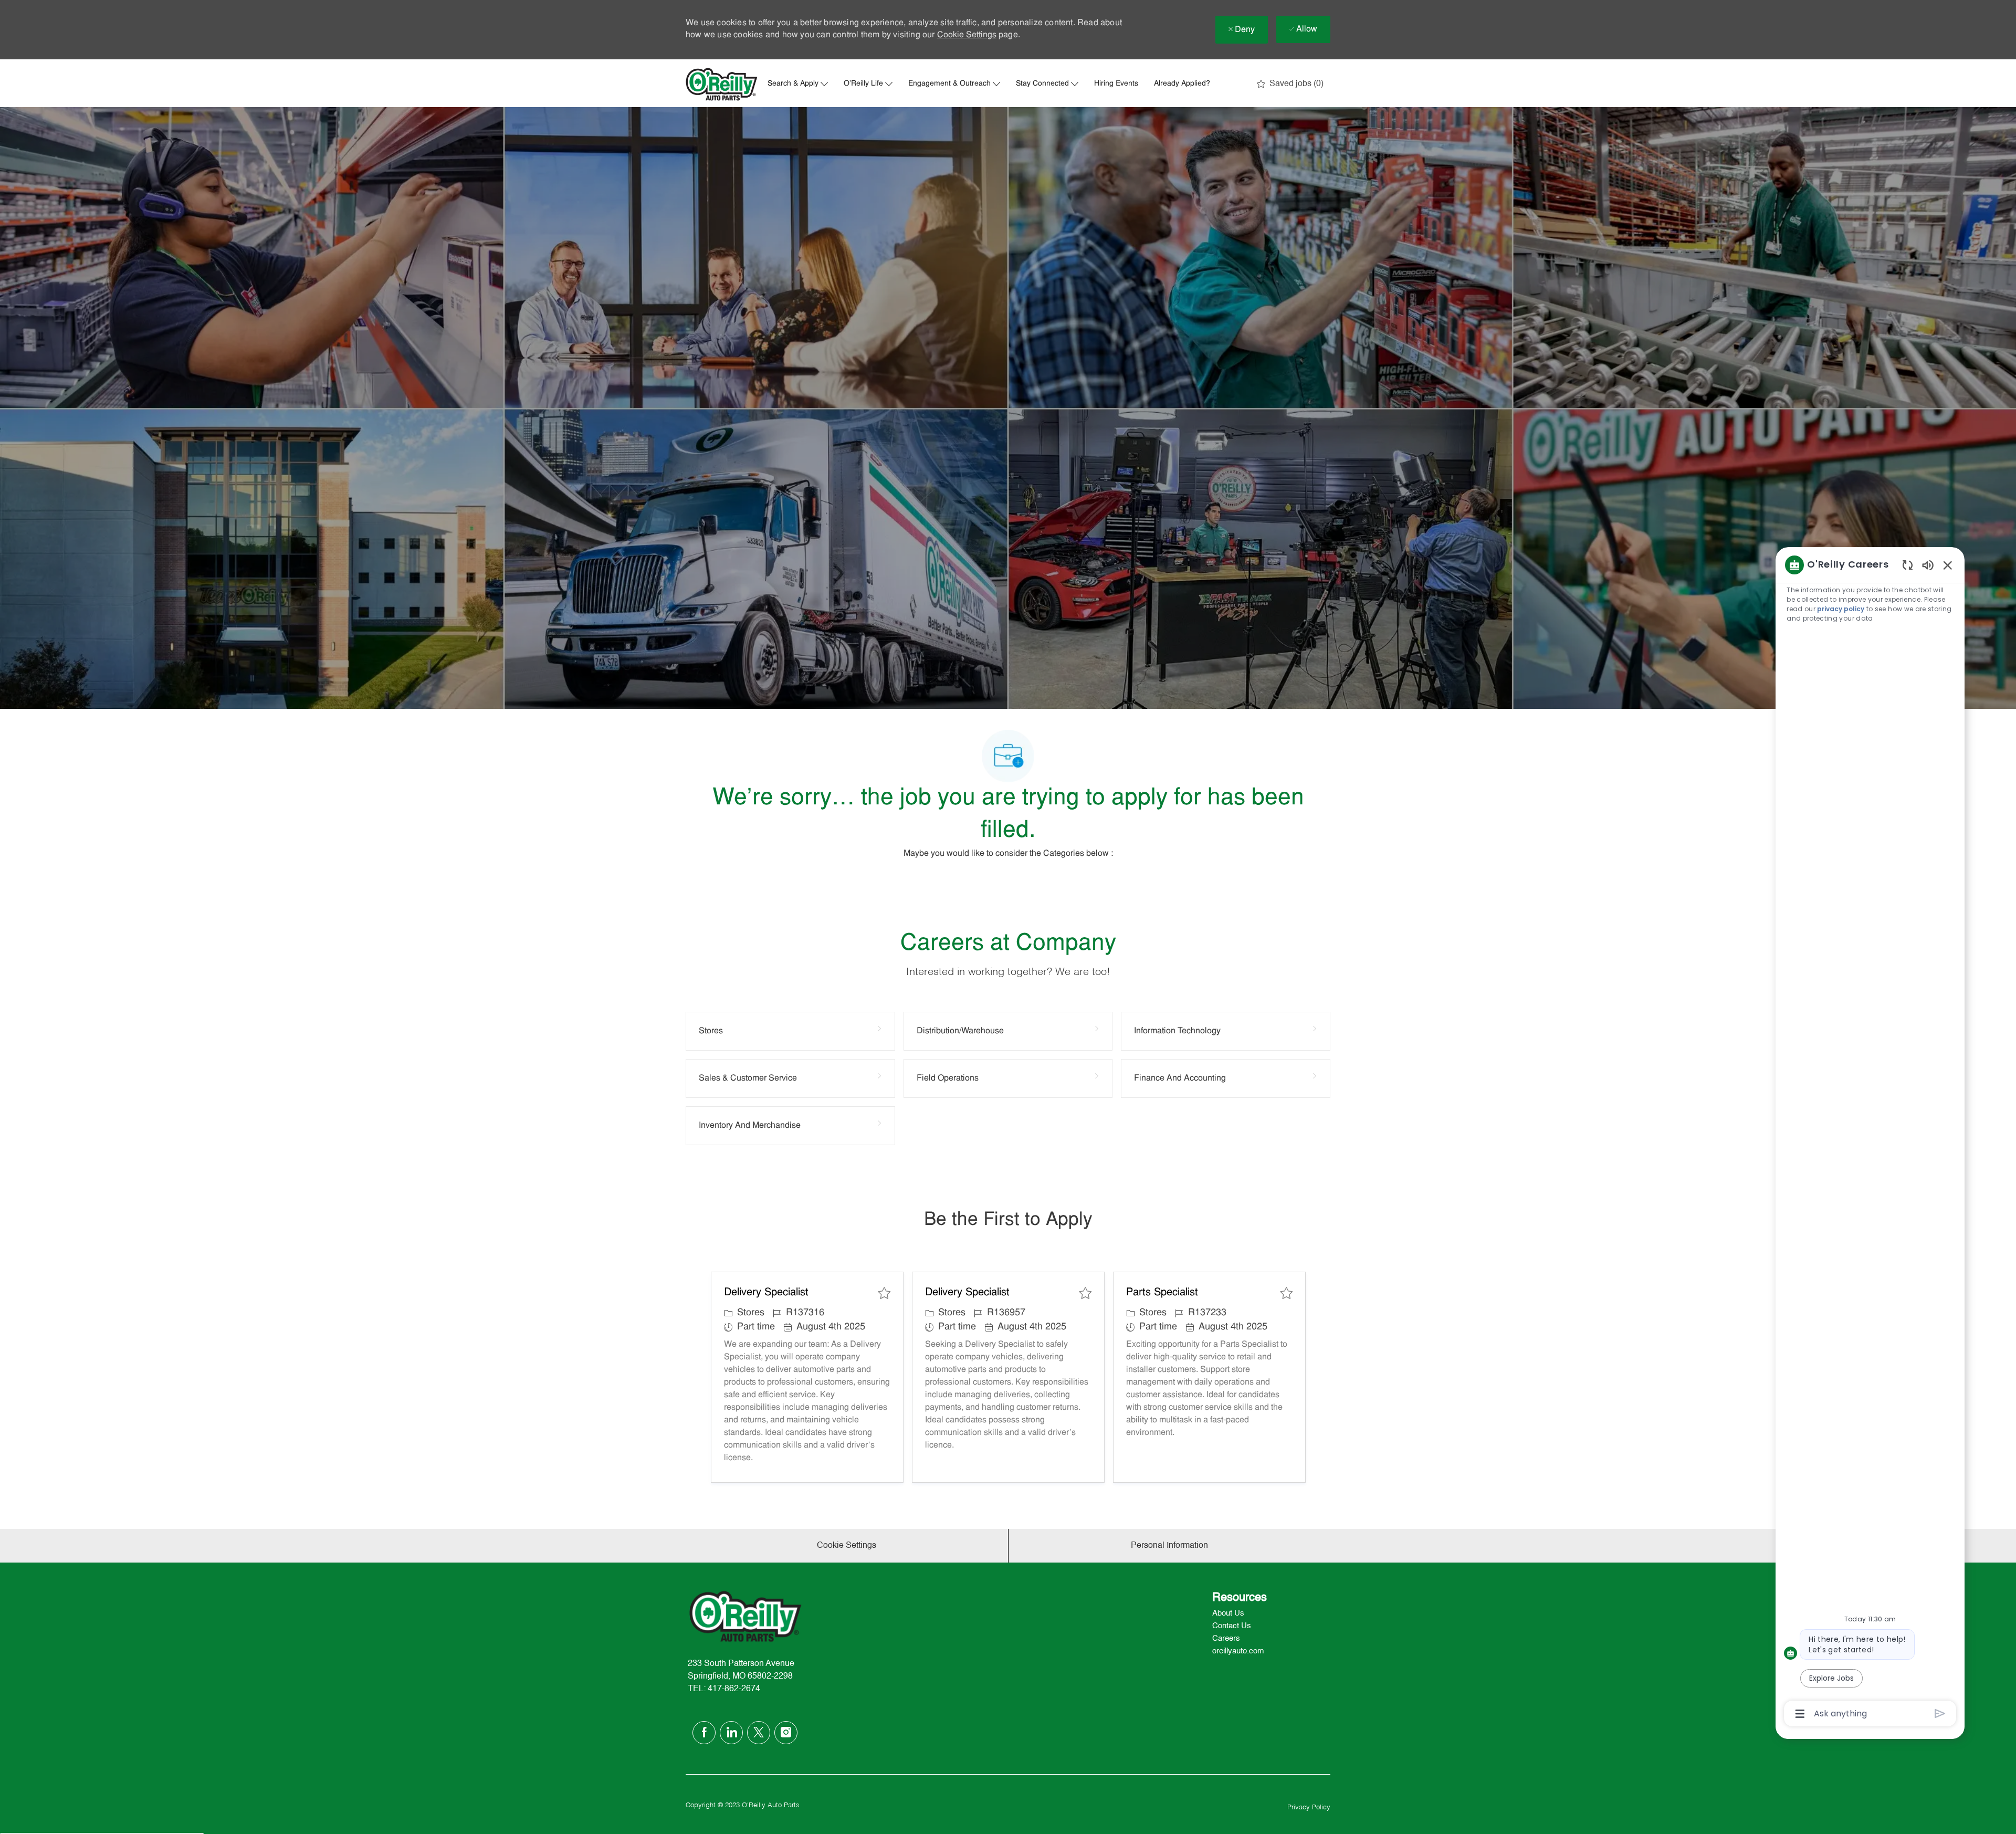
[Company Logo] (722, 84)
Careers (1226, 1638)
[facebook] (704, 1733)
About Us (1228, 1613)
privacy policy (1841, 609)
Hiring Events (1116, 84)
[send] (1940, 1714)
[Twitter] (759, 1733)
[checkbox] (884, 1293)
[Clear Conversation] (1908, 565)
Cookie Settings (967, 35)
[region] (1870, 1138)
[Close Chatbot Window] (1948, 565)
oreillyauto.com (1238, 1651)
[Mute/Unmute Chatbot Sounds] (1928, 565)
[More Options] (1800, 1714)
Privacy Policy (1309, 1807)
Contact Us (1232, 1626)
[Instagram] (786, 1733)
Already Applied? (1182, 84)
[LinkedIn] (731, 1733)
